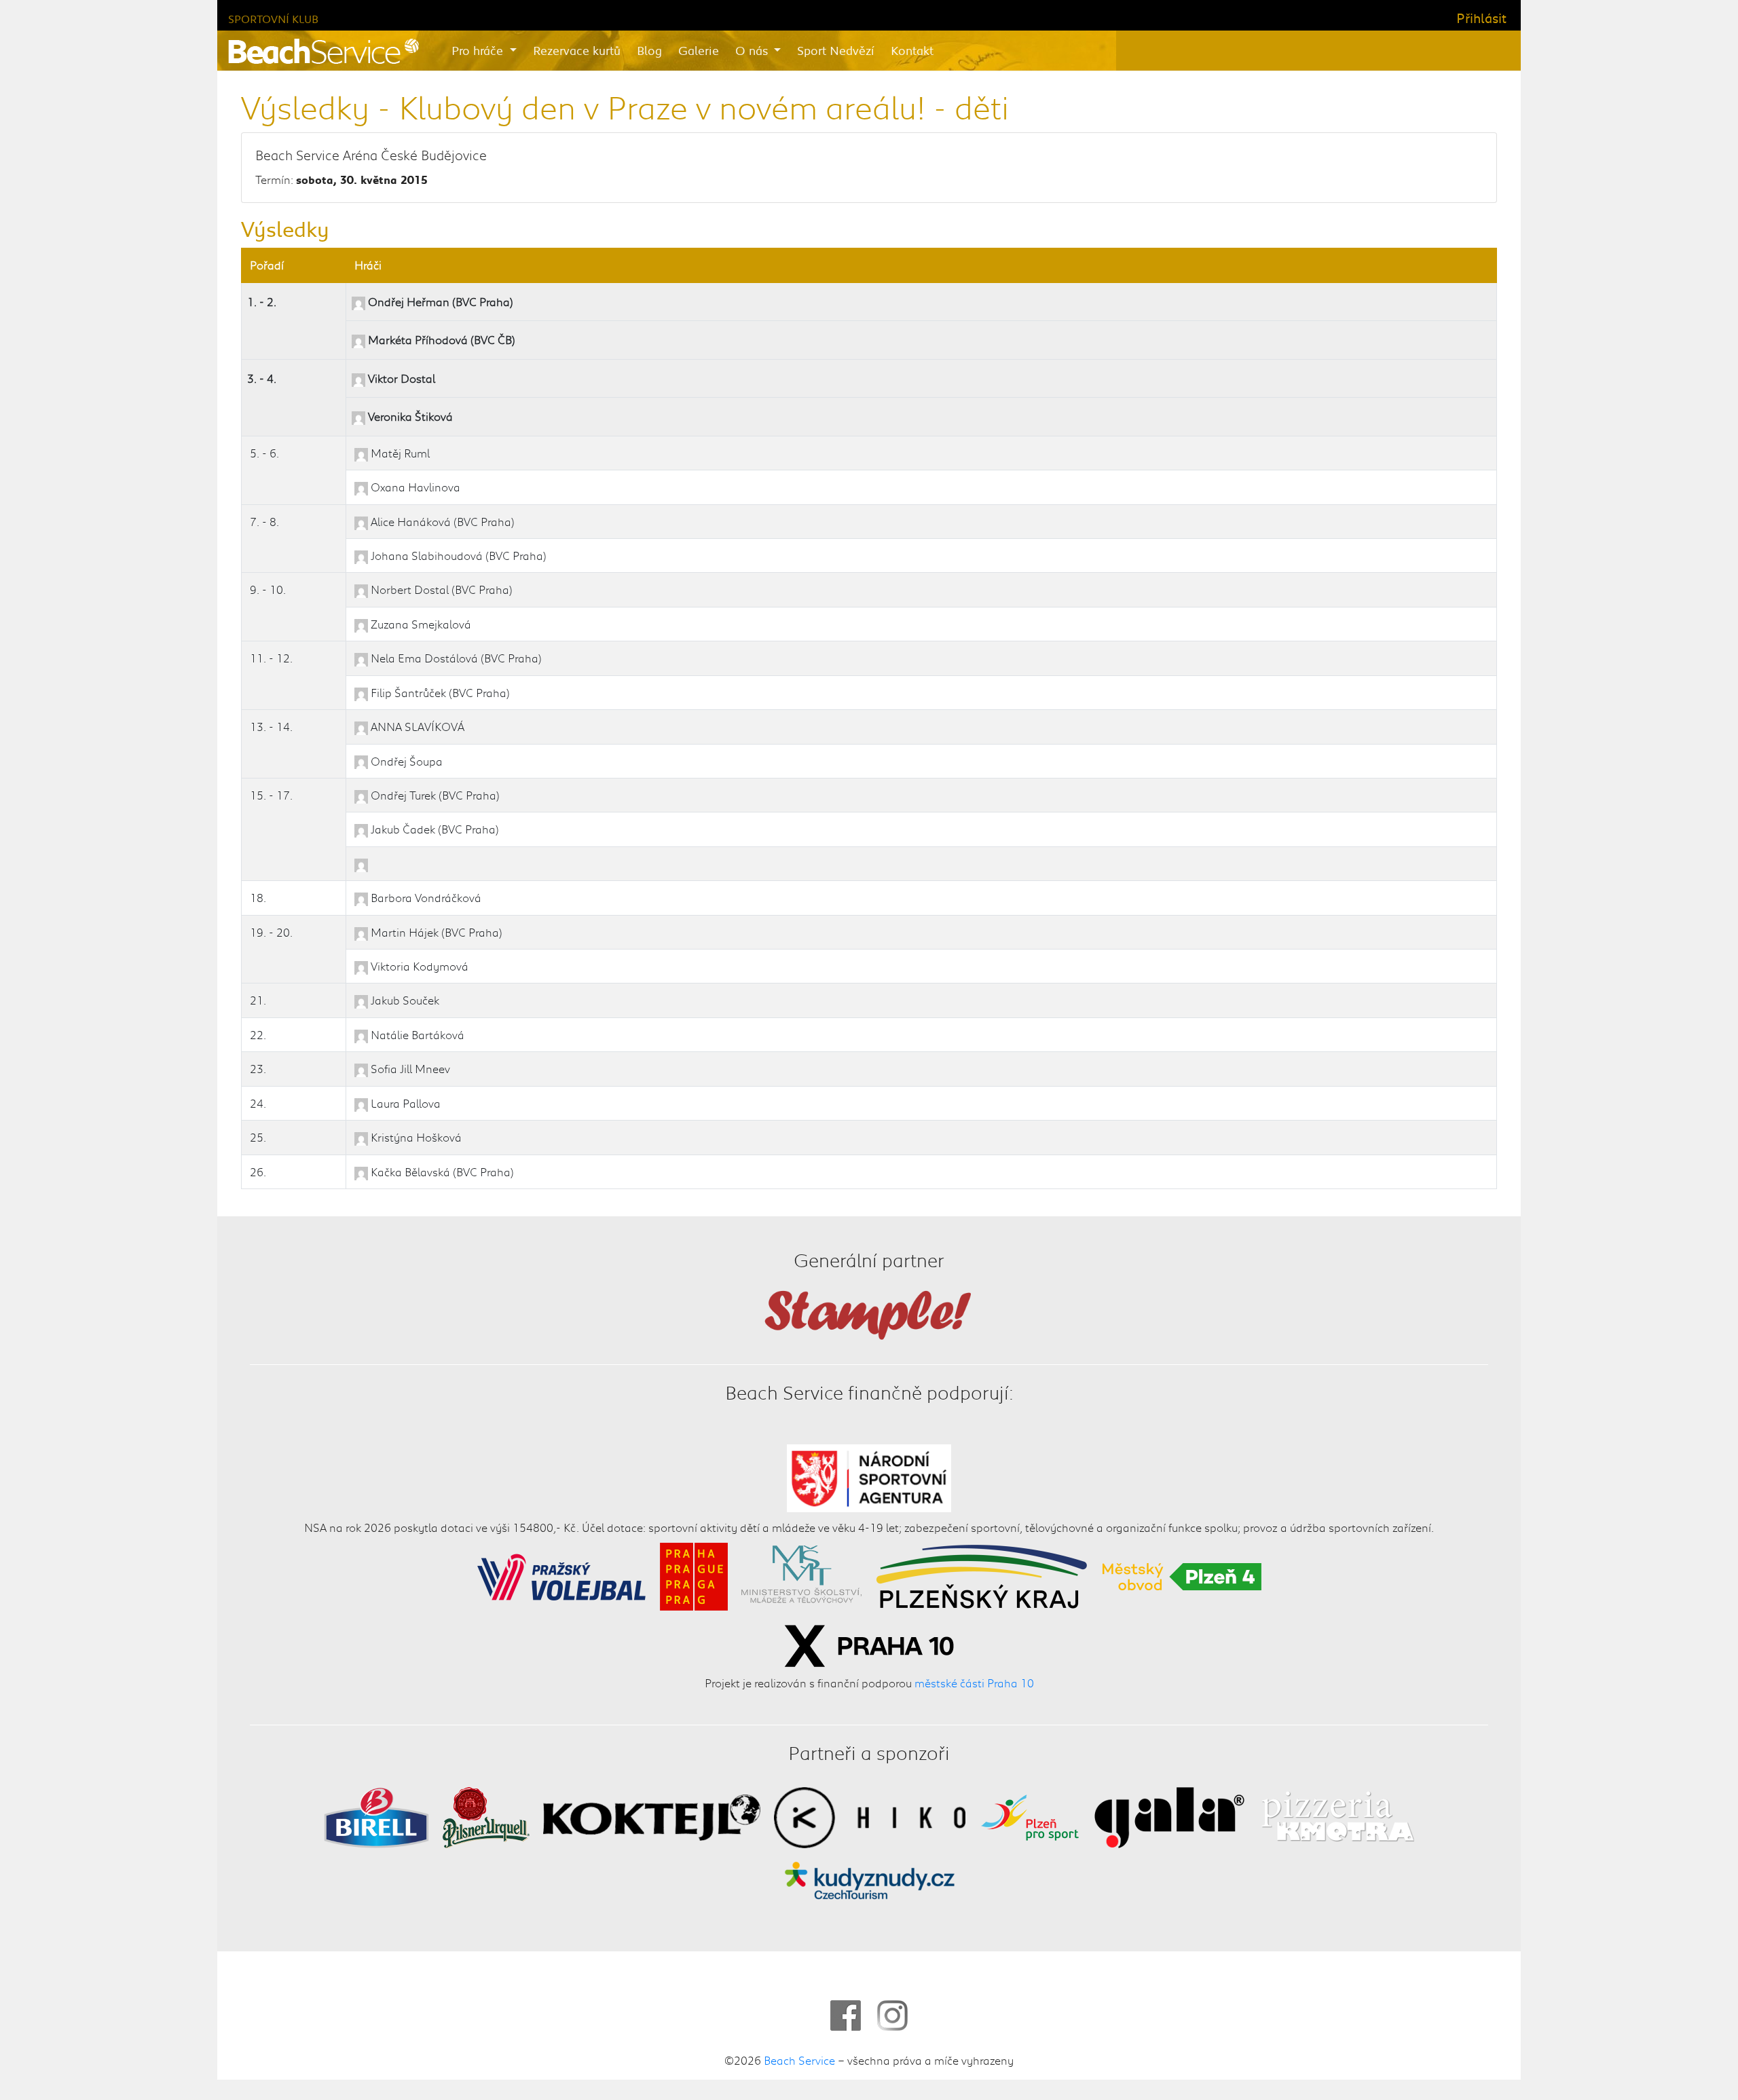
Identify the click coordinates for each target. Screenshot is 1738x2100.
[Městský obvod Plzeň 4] (1182, 1575)
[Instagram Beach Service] (892, 2015)
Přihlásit (1481, 18)
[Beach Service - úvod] (323, 51)
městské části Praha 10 (974, 1683)
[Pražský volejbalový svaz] (561, 1575)
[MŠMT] (801, 1575)
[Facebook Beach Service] (846, 2015)
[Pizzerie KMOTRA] (1336, 1816)
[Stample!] (869, 1313)
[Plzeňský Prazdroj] (486, 1816)
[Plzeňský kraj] (982, 1575)
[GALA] (1169, 1816)
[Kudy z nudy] (869, 1879)
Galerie (699, 50)
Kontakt (912, 50)
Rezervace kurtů (577, 50)
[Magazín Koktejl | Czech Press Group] (652, 1816)
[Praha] (694, 1575)
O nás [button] (753, 50)
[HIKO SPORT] (870, 1816)
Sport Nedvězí (836, 50)
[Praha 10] (869, 1644)
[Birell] (376, 1816)
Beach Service (799, 2060)
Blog (649, 50)
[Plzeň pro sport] (1030, 1816)
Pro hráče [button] (479, 50)
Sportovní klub (273, 19)
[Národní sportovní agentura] (869, 1476)
